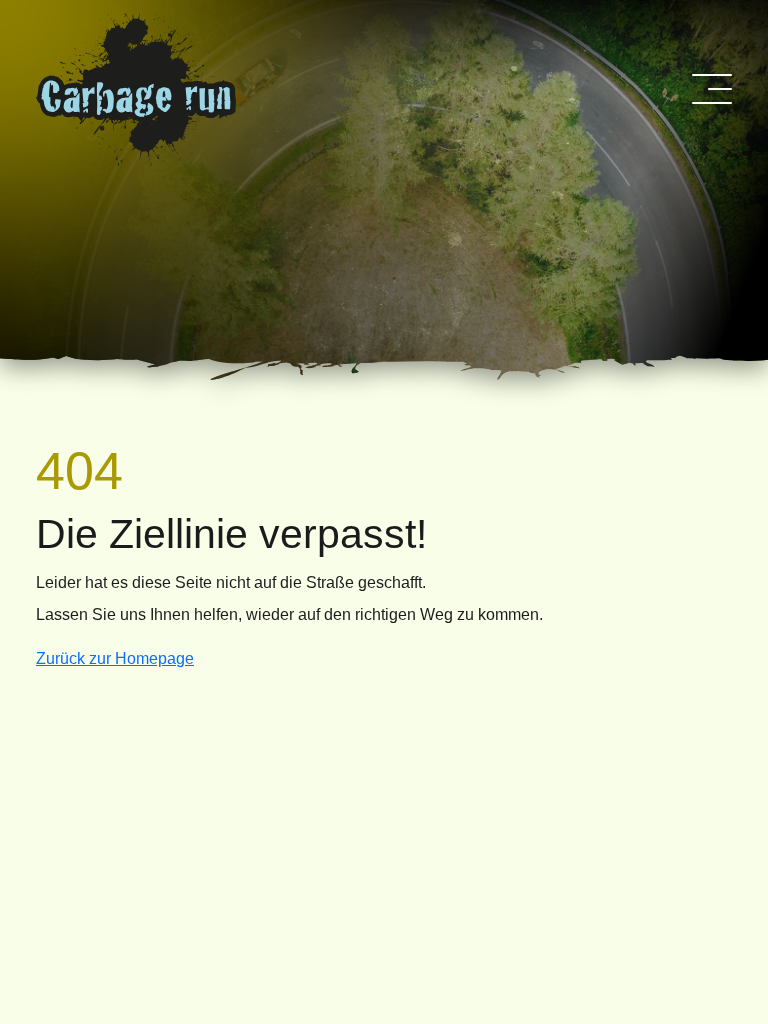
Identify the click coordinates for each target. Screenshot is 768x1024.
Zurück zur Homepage (115, 658)
